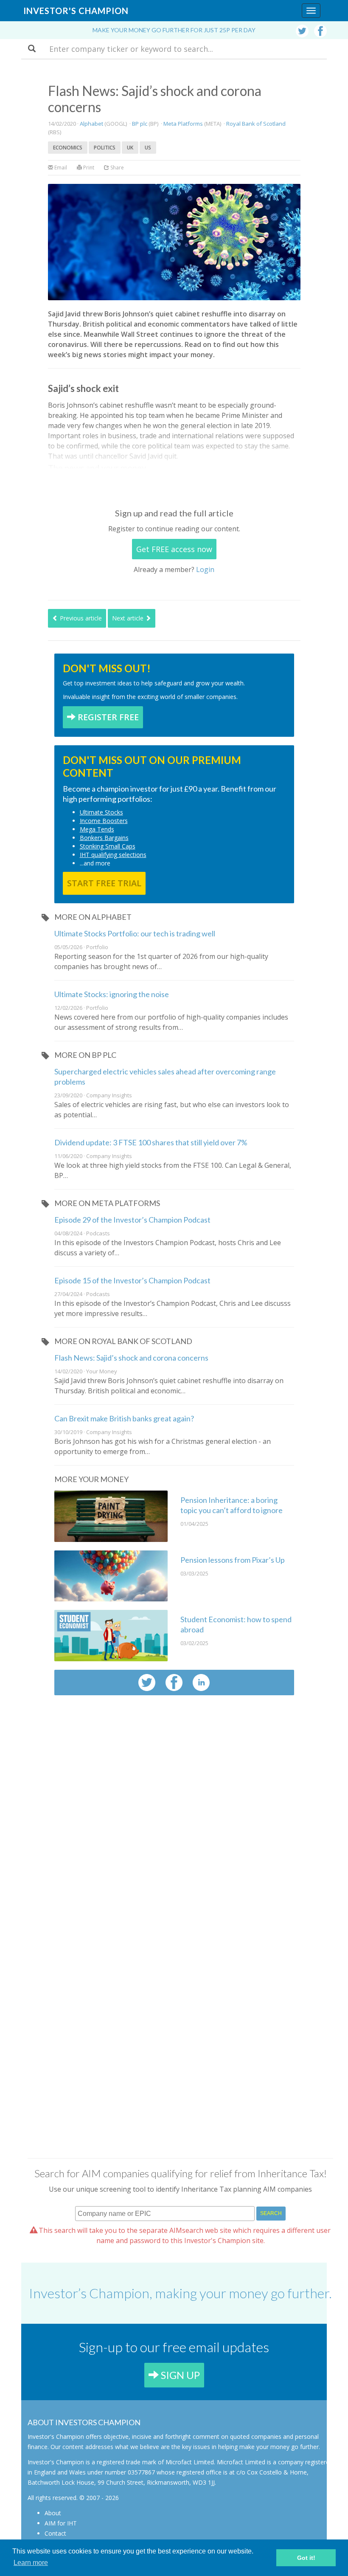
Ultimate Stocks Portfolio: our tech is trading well (135, 933)
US (148, 148)
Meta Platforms (183, 124)
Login (205, 569)
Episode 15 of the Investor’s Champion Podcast (132, 1280)
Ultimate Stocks (101, 812)
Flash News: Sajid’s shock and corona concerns (131, 1358)
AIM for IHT (61, 2523)
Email (60, 168)
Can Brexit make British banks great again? (124, 1418)
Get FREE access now (174, 549)
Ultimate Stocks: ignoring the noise (112, 994)
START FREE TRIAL (104, 883)
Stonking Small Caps (108, 846)
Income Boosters (104, 821)
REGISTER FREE (107, 717)
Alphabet (91, 124)
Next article (129, 618)
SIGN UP (179, 2375)
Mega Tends (97, 829)
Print (88, 168)
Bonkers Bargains (104, 838)
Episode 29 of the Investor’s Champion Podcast (132, 1220)
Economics (68, 148)
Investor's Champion (76, 11)
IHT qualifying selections (113, 855)
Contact (55, 2533)
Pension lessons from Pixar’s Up (233, 1560)
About (53, 2513)
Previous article (80, 618)
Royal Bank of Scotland (256, 124)
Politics (105, 148)
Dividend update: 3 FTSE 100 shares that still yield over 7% (151, 1142)
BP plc (140, 124)
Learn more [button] (31, 2563)
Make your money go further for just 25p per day (174, 30)
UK (130, 148)
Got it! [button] (306, 2558)
